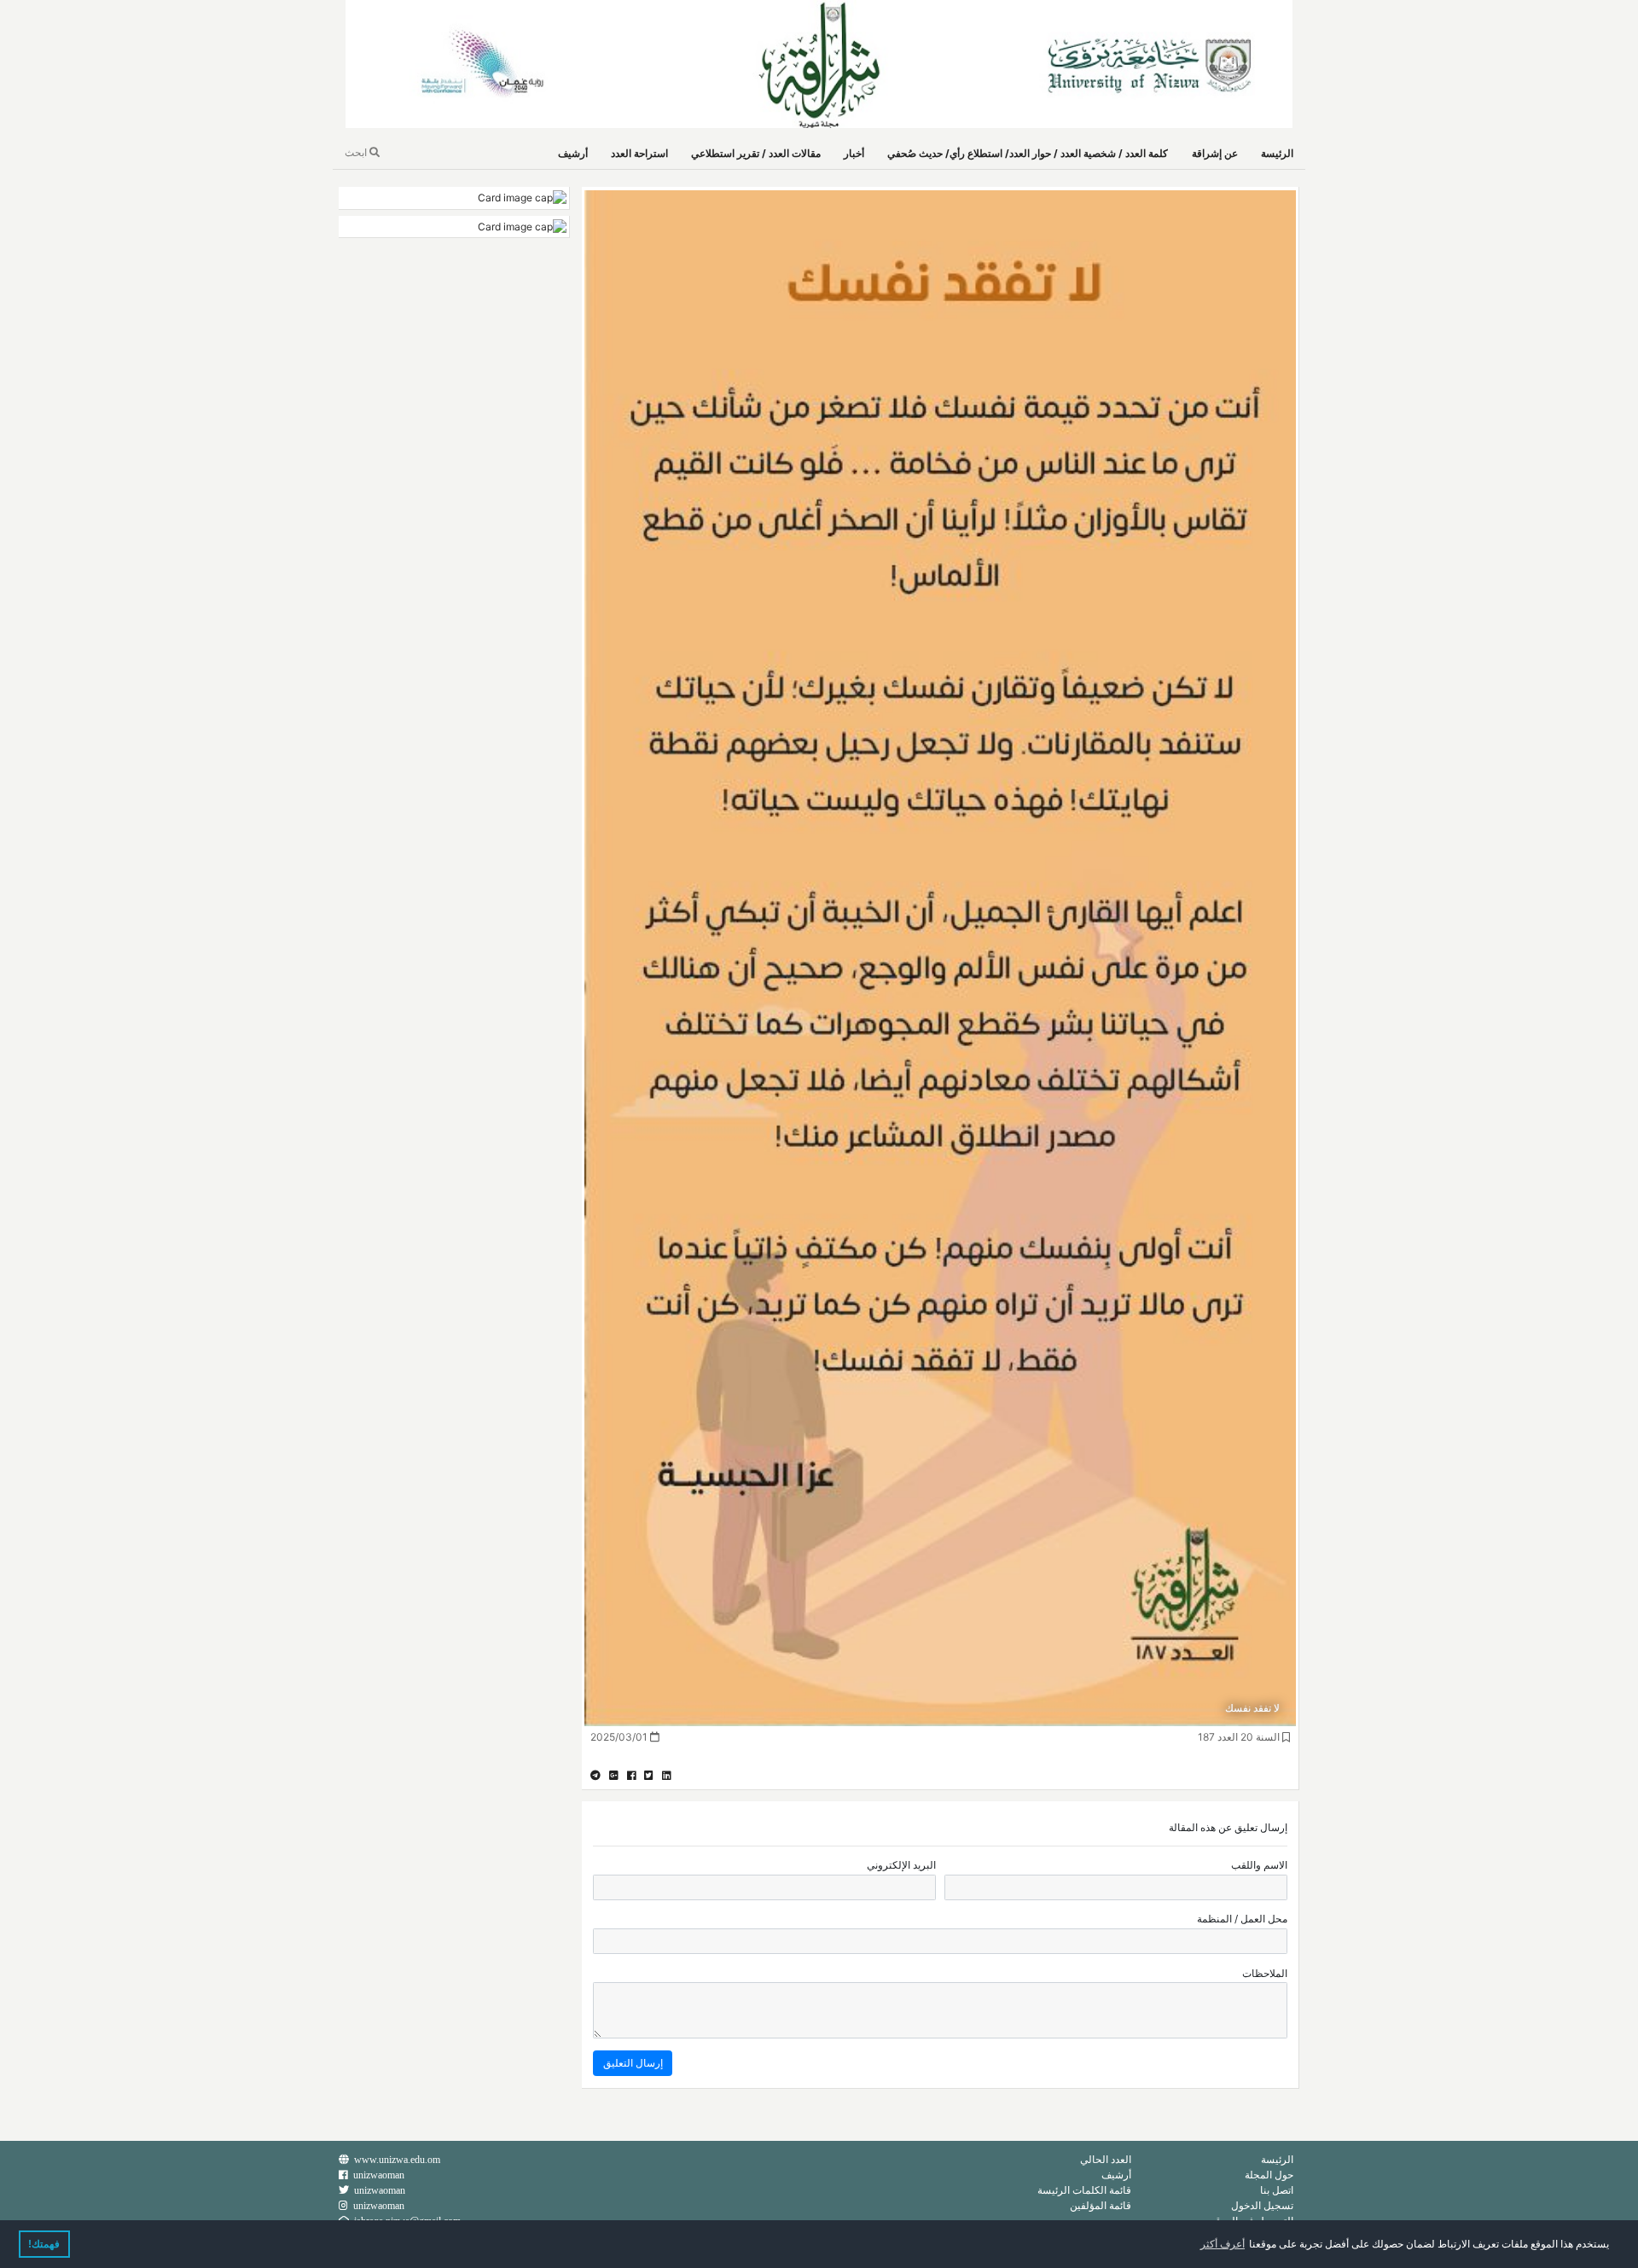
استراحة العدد (639, 153)
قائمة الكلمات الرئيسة (1084, 2190)
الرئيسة (1277, 153)
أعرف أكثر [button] (1223, 2244)
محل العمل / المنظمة (1242, 1919)
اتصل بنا (1277, 2190)
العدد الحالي (1106, 2159)
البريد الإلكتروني (901, 1865)
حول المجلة (1269, 2175)
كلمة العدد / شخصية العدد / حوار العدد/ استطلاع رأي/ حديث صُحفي (1028, 153)
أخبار (854, 153)
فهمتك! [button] (44, 2244)
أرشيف (573, 153)
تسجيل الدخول (1262, 2205)
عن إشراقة (1215, 153)
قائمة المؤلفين (1101, 2205)
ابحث (357, 152)
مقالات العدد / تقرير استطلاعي (756, 153)
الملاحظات (1265, 1973)
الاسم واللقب (1259, 1865)
